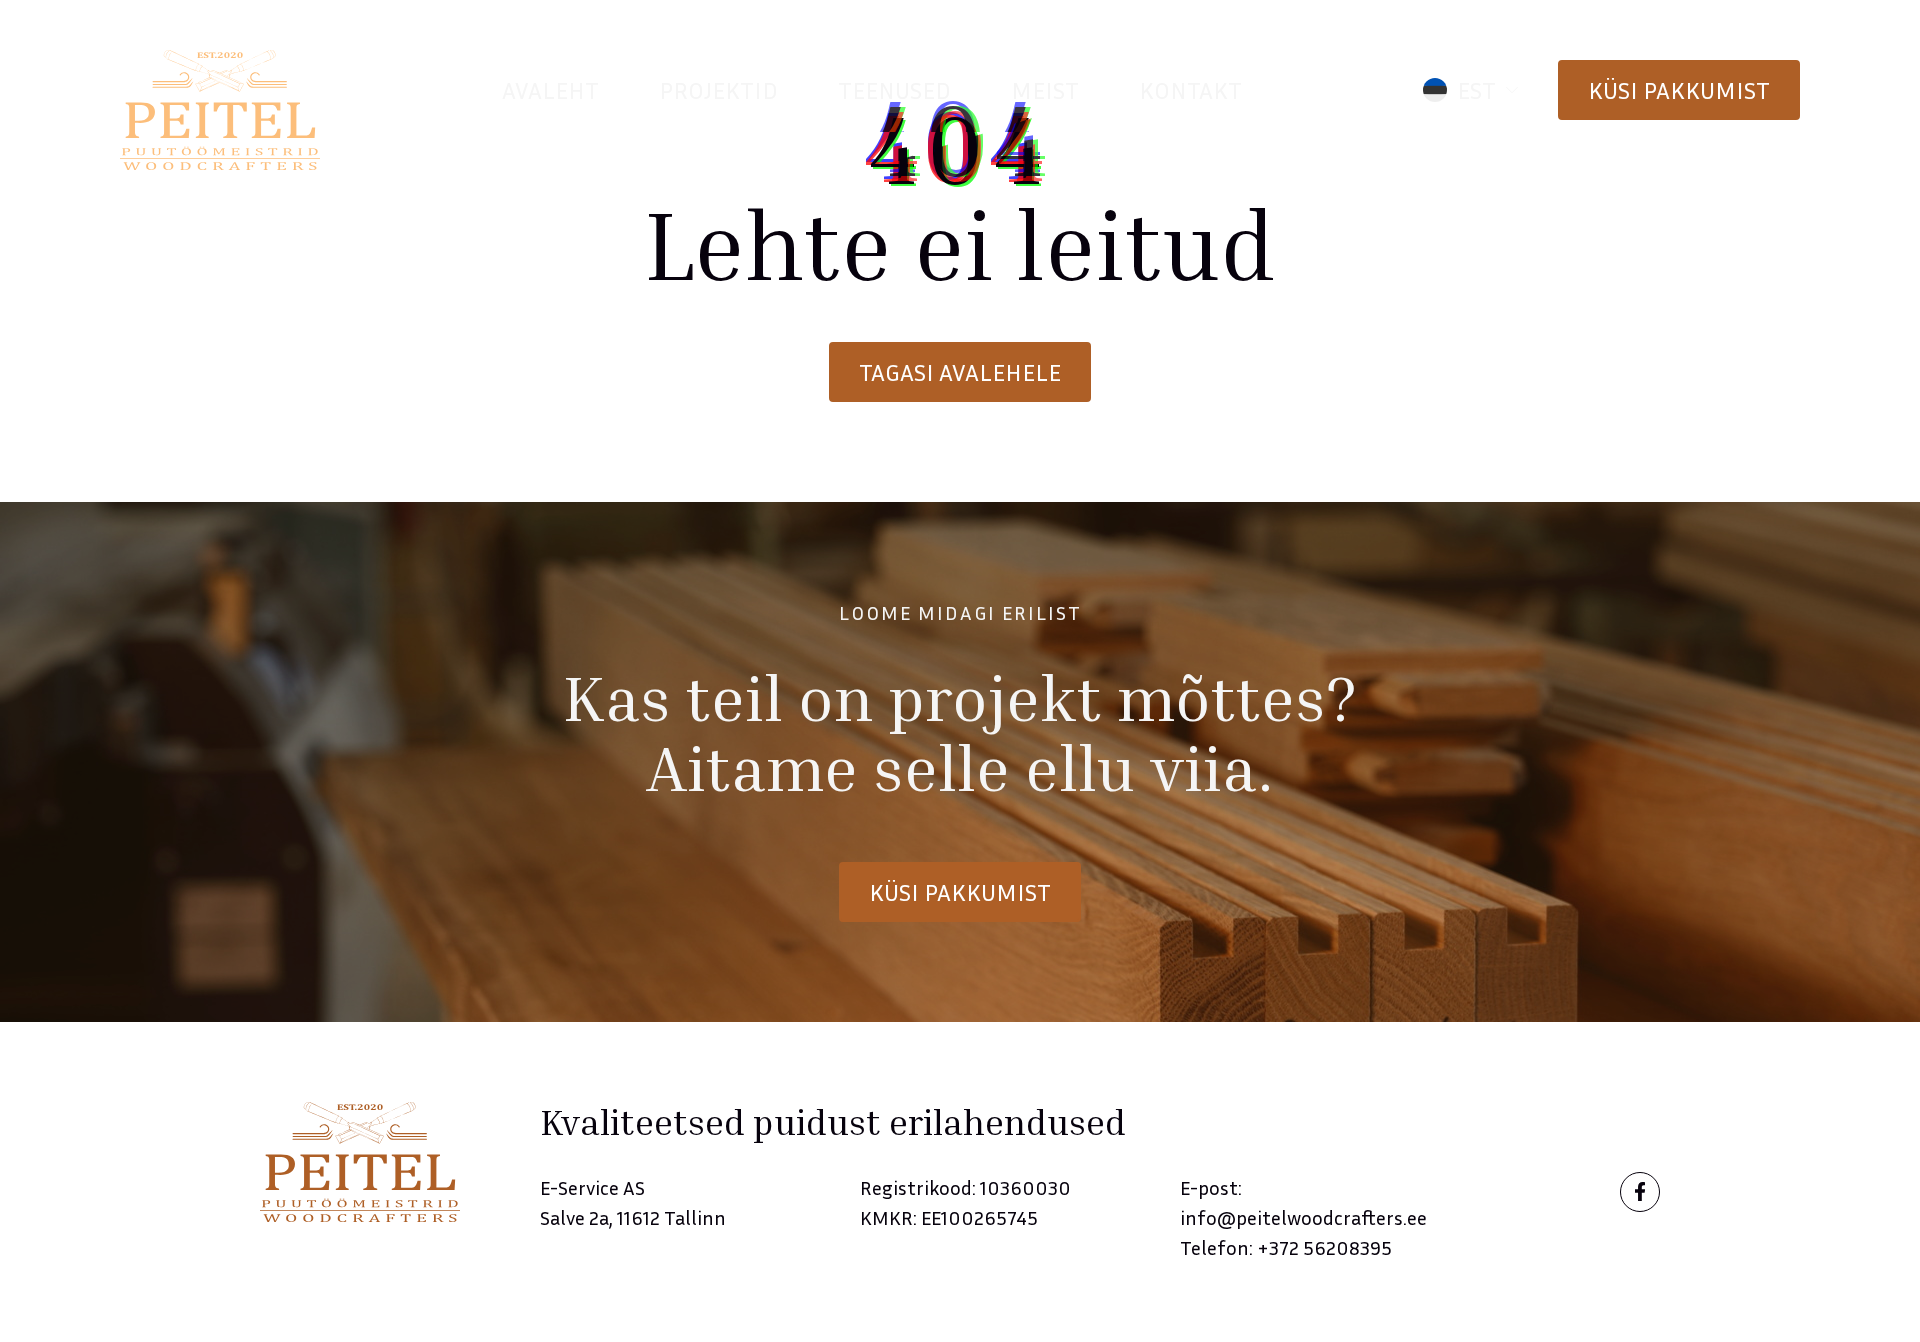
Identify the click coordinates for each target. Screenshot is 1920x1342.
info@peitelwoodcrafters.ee (1303, 1217)
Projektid (718, 90)
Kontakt (1190, 90)
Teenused (894, 90)
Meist (1045, 90)
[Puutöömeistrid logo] (220, 110)
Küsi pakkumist (1679, 90)
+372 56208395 (1324, 1247)
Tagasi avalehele (960, 372)
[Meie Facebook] (1640, 1192)
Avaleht (550, 90)
